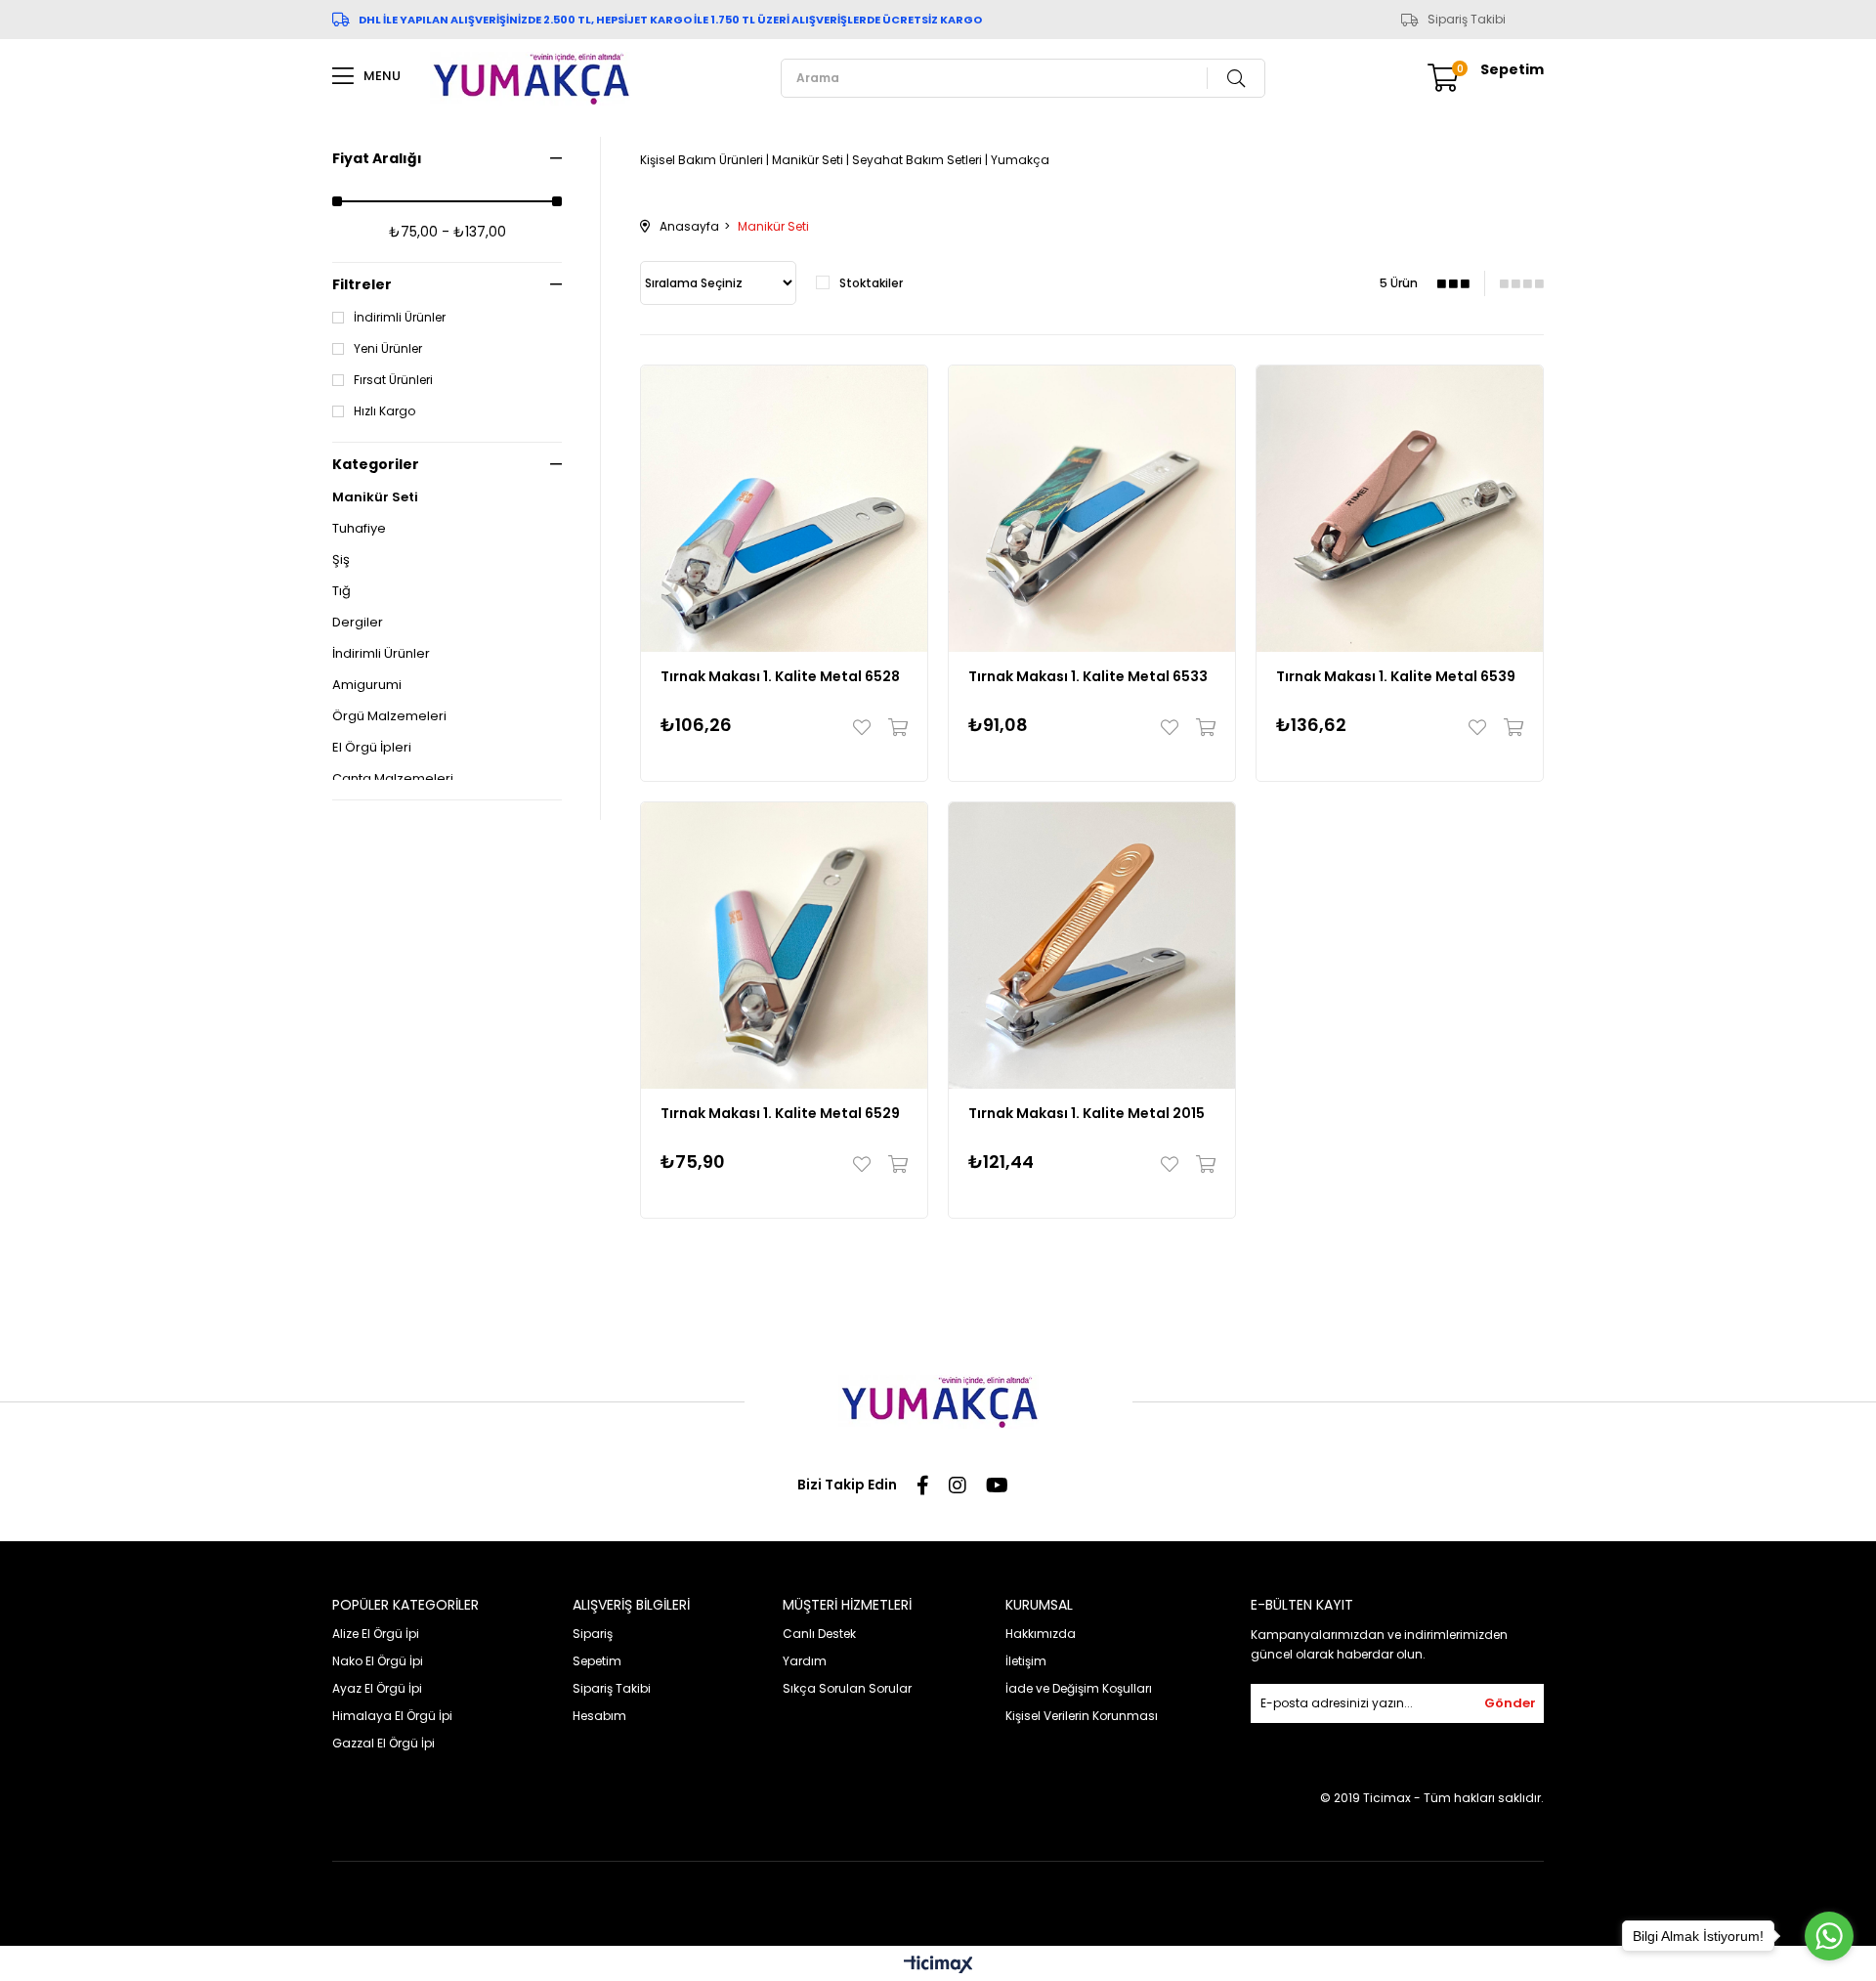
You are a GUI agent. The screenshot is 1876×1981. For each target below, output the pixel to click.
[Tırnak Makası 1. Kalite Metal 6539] (1400, 509)
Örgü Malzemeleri (389, 716)
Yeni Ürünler (388, 349)
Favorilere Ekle (866, 727)
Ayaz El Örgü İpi (377, 1688)
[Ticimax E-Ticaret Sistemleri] (938, 1966)
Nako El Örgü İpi (378, 1661)
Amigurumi (367, 685)
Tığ (341, 591)
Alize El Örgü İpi (376, 1634)
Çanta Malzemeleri (393, 779)
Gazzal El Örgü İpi (384, 1743)
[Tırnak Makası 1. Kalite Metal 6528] (784, 509)
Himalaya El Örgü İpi (392, 1716)
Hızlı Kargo (384, 411)
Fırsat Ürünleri (393, 380)
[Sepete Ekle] (894, 727)
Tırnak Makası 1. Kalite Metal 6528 (780, 676)
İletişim (1026, 1661)
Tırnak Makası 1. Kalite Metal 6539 (1396, 676)
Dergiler (358, 623)
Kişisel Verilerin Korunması (1082, 1716)
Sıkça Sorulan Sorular (847, 1688)
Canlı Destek (819, 1634)
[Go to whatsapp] (1829, 1936)
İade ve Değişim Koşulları (1079, 1688)
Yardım (805, 1661)
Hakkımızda (1041, 1634)
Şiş (341, 560)
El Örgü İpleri (372, 748)
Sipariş (593, 1634)
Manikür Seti (375, 497)
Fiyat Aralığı (377, 158)
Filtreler (362, 284)
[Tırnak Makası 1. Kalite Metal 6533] (1092, 509)
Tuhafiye (359, 529)
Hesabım (599, 1716)
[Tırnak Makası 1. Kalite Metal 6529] (784, 946)
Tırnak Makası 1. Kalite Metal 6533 (1088, 676)
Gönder (1510, 1703)
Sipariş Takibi (1467, 20)
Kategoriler (376, 464)
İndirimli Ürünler (400, 318)
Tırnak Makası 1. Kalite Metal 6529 (780, 1113)
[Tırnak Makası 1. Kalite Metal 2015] (1092, 946)
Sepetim (597, 1661)
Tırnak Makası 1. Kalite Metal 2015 (1087, 1113)
